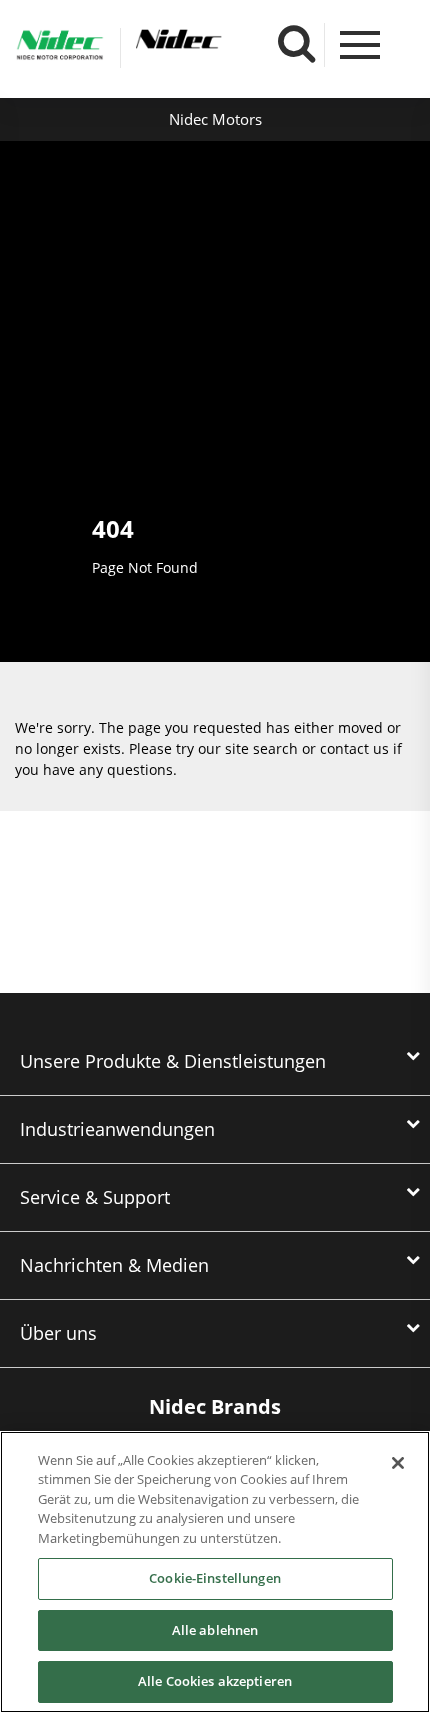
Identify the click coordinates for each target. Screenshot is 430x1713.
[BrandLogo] (60, 48)
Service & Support (95, 1197)
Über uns (58, 1333)
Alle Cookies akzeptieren (215, 1681)
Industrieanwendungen (117, 1129)
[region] (215, 1572)
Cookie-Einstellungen (215, 1578)
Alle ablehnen (215, 1630)
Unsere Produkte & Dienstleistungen (173, 1061)
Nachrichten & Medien (114, 1265)
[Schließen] (398, 1463)
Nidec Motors (215, 119)
